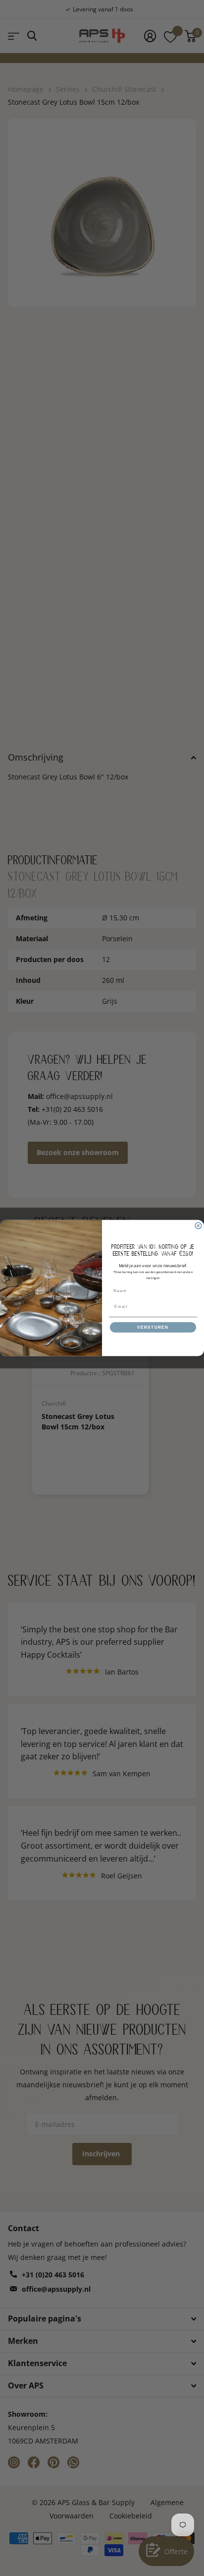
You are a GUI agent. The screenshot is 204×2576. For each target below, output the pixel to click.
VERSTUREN (153, 1327)
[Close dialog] (198, 1226)
